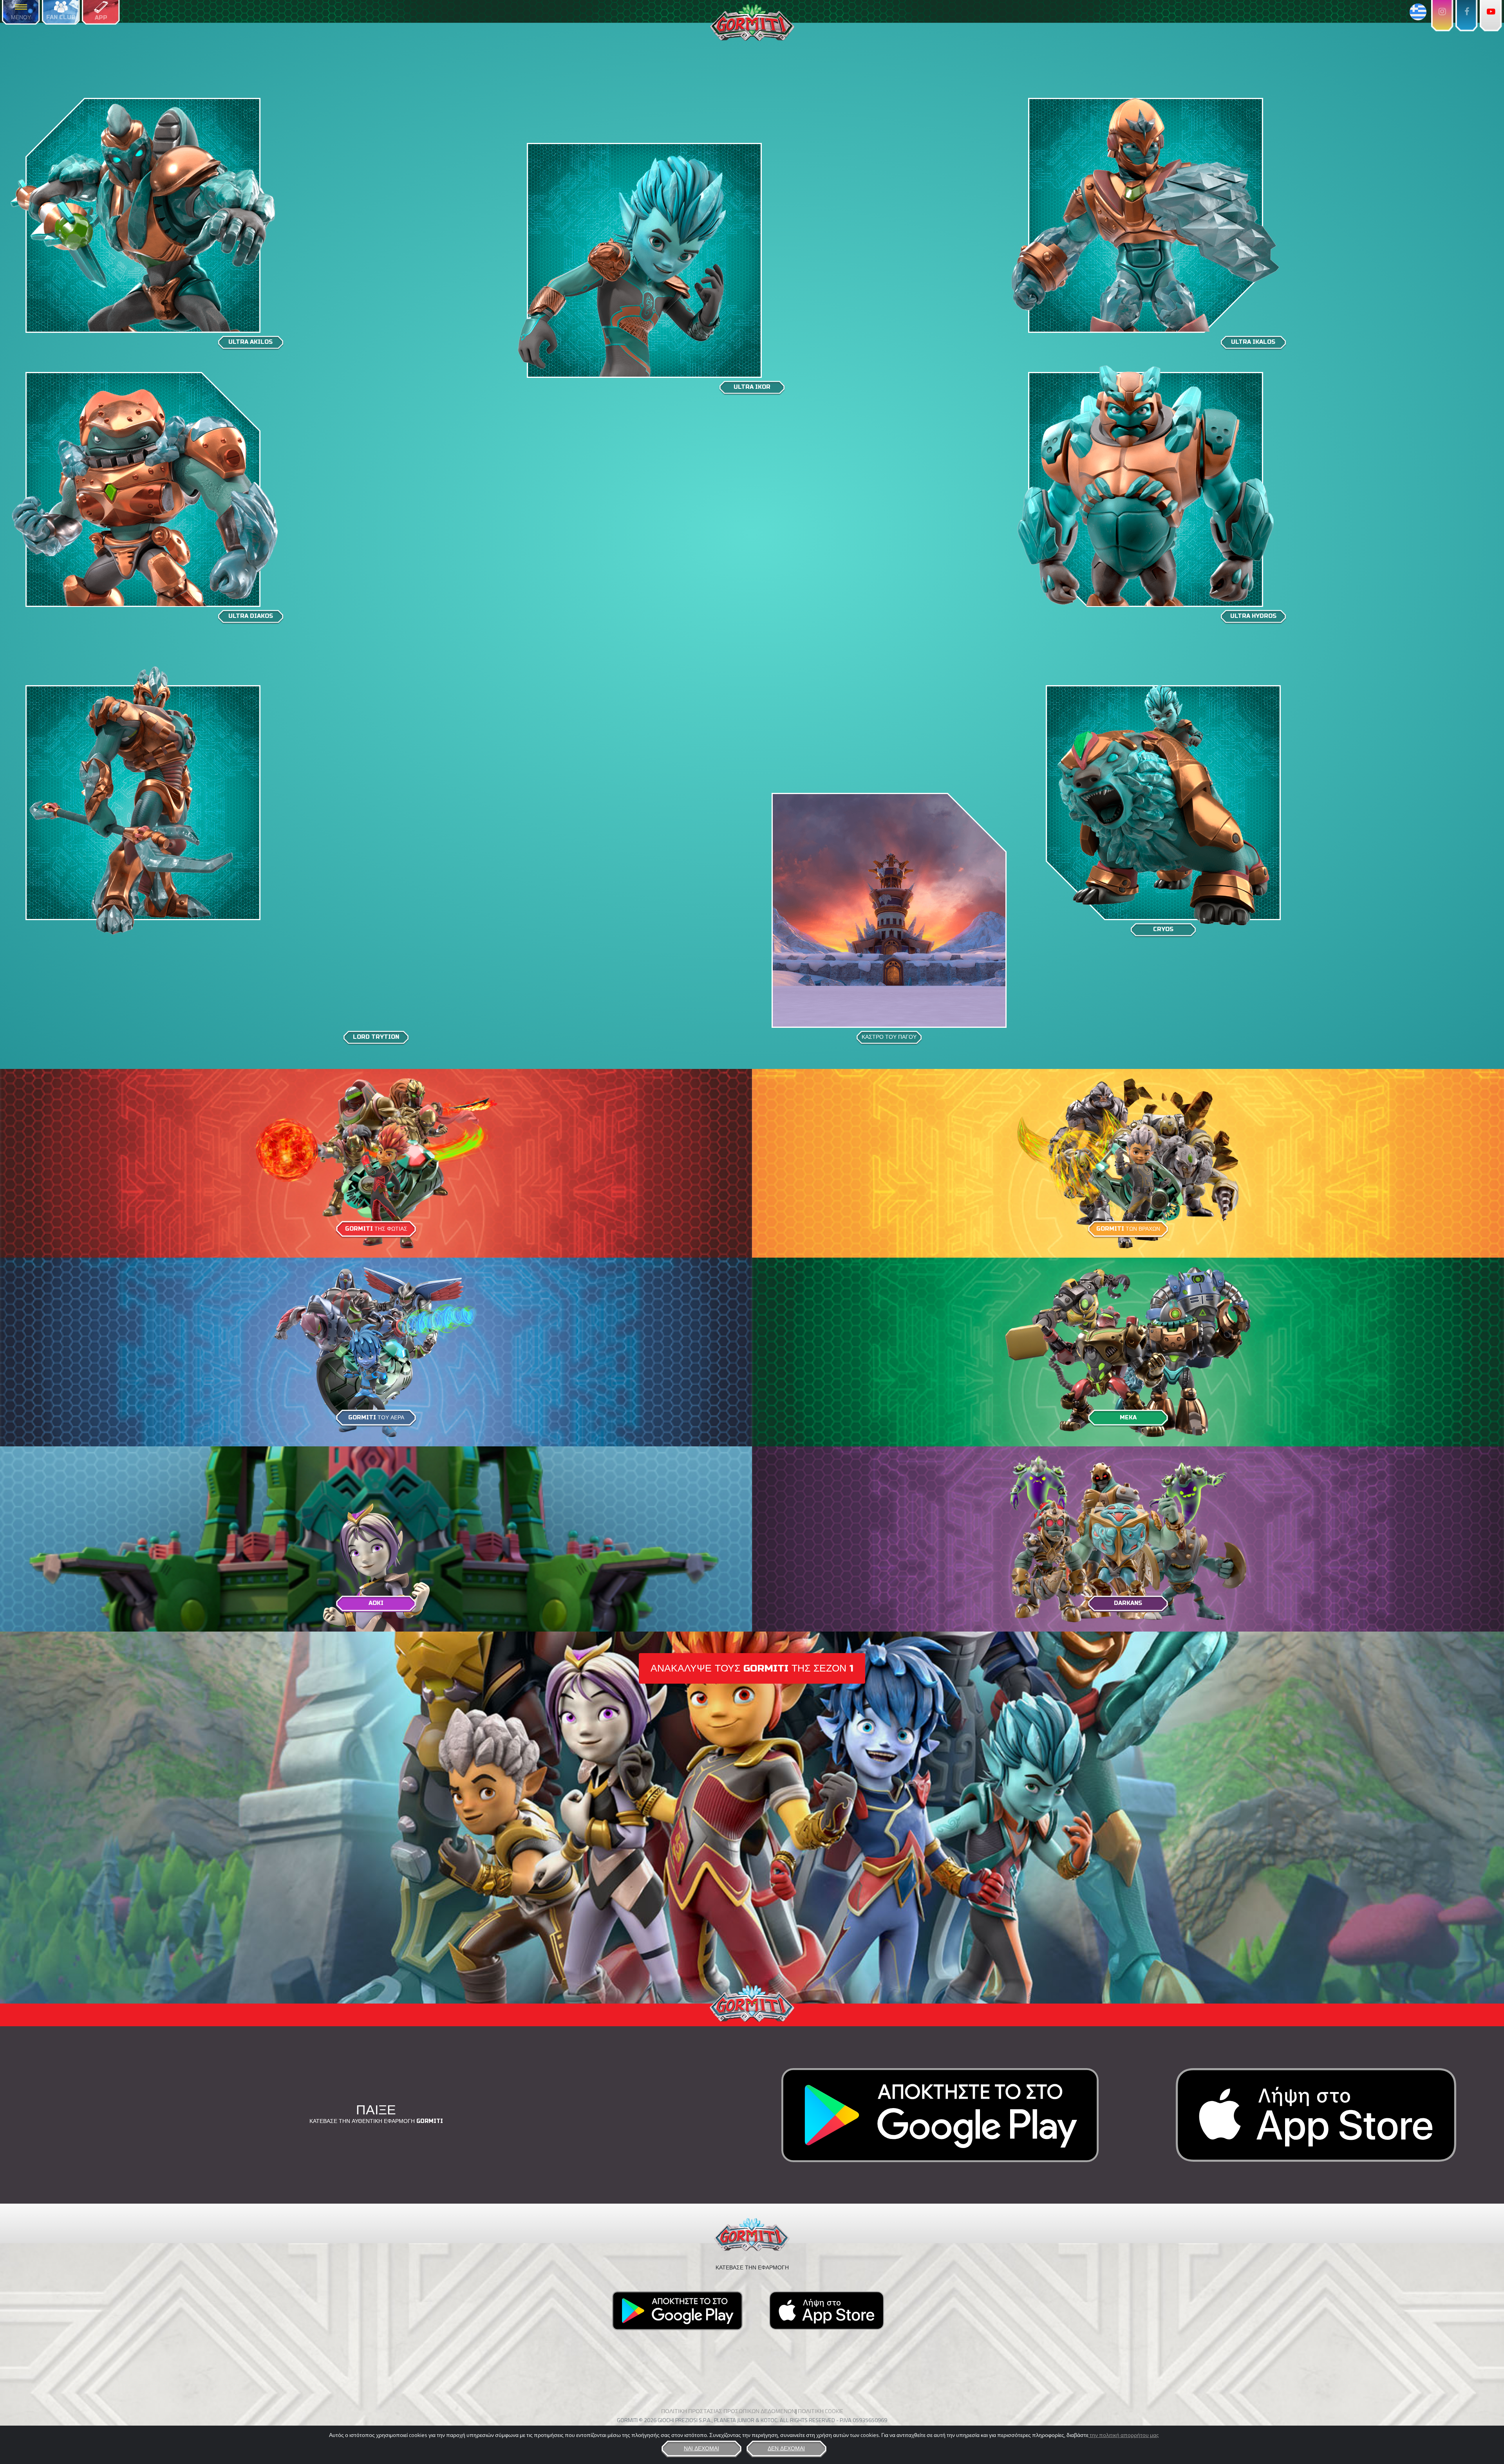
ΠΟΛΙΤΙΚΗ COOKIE (821, 2411)
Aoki (376, 1603)
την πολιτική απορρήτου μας (1124, 2435)
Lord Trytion (376, 1037)
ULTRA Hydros (1253, 616)
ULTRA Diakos (251, 616)
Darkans (1128, 1603)
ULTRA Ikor (752, 387)
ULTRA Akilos (250, 342)
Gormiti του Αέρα (376, 1418)
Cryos (1163, 929)
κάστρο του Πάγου (889, 1037)
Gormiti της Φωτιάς (376, 1229)
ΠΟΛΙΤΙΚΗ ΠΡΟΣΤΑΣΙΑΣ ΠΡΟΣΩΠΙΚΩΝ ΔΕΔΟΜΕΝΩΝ (728, 2411)
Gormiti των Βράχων (1128, 1229)
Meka (1128, 1418)
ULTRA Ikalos (1253, 342)
